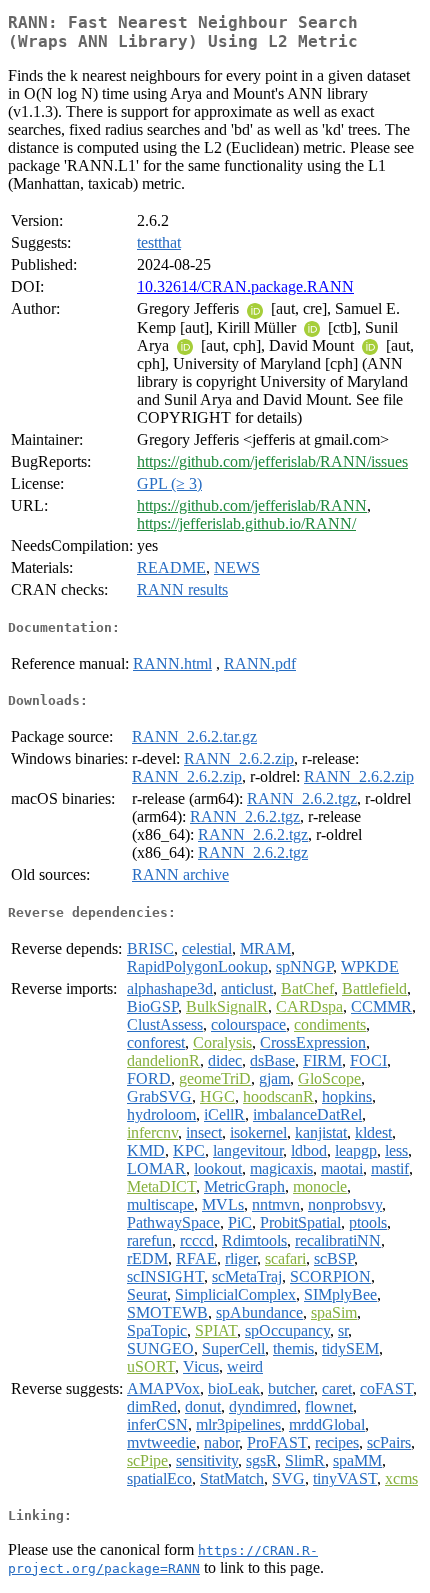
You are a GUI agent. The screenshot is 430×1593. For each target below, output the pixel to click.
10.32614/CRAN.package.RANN (245, 286)
